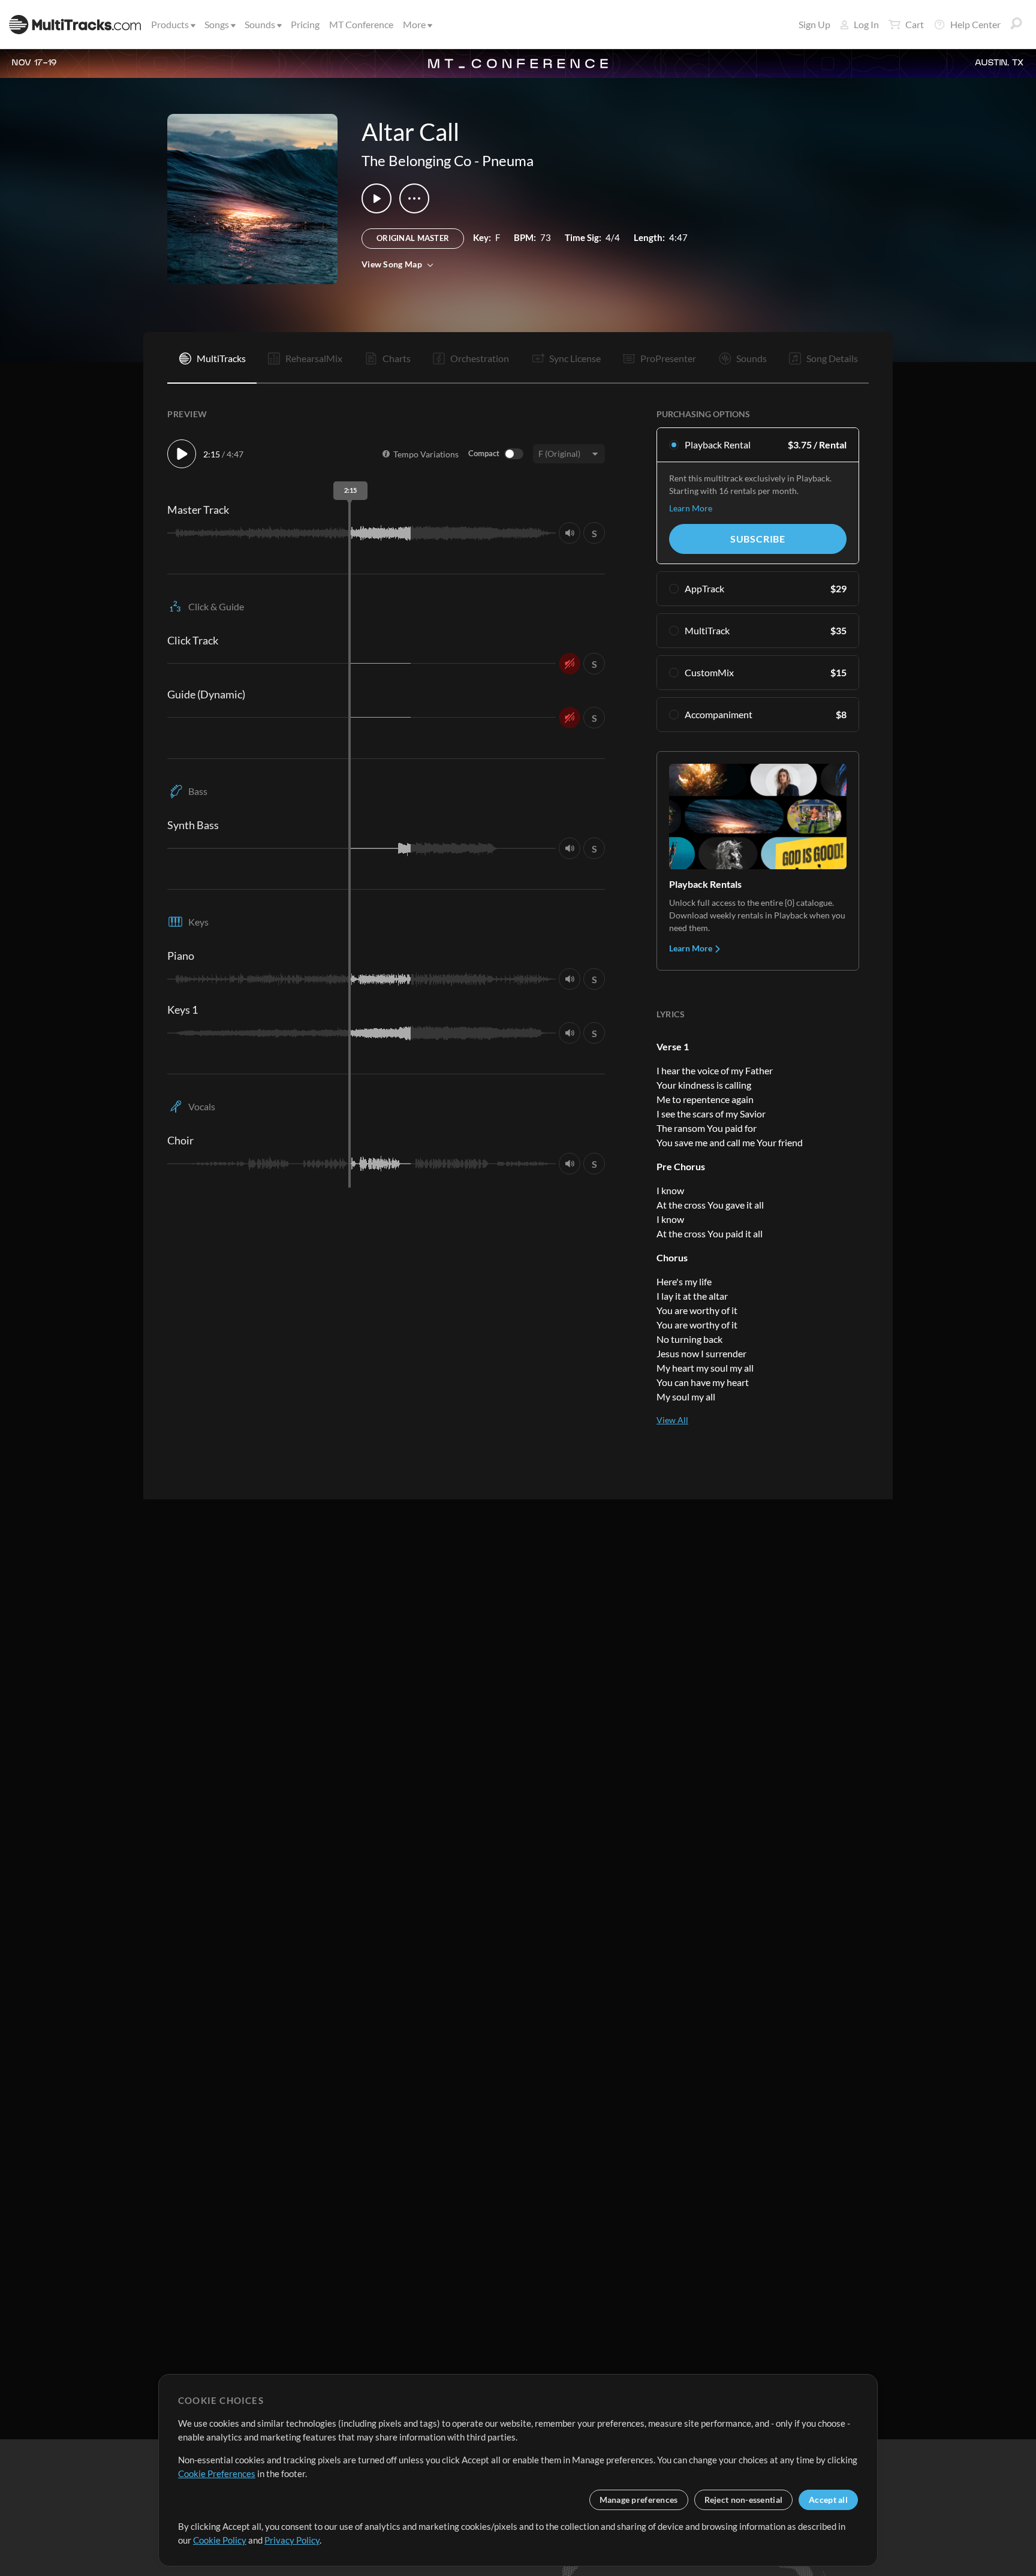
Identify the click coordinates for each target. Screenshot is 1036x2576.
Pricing (305, 24)
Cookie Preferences (217, 2473)
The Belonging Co (416, 160)
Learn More (691, 508)
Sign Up (814, 24)
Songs (217, 24)
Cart (915, 24)
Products (170, 24)
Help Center (975, 24)
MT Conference (361, 24)
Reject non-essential (744, 2500)
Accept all (828, 2500)
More (414, 24)
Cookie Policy (220, 2540)
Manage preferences (639, 2500)
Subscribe (758, 539)
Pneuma (508, 160)
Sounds (260, 24)
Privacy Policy (292, 2540)
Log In (866, 24)
